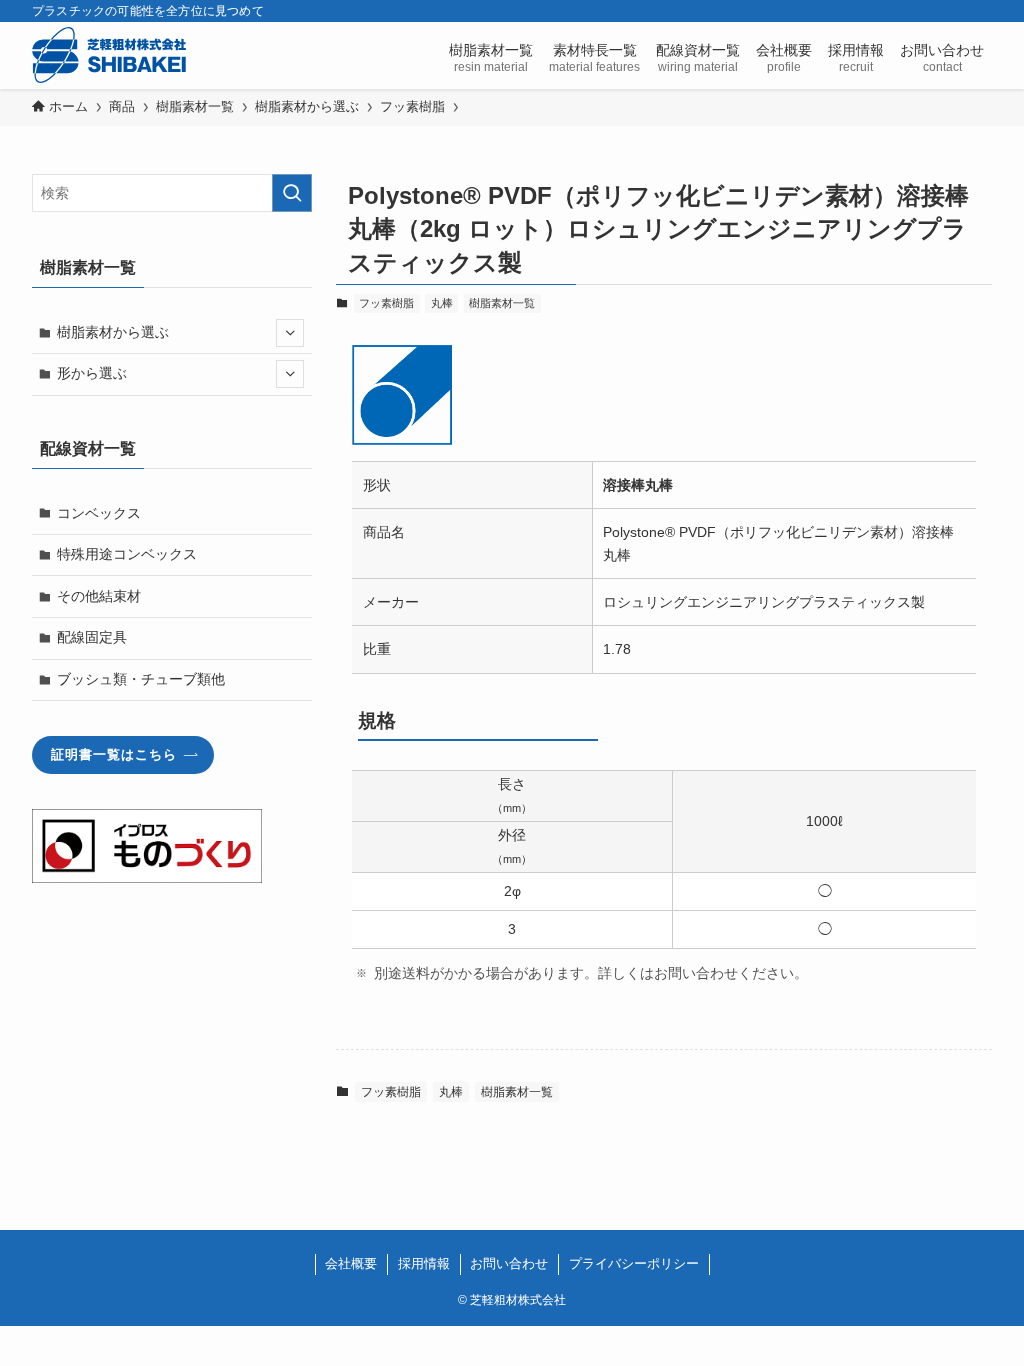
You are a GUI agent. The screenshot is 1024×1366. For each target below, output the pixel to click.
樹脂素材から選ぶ (113, 332)
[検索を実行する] (292, 193)
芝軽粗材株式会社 (109, 55)
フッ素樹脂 (386, 303)
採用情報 (424, 1263)
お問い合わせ (509, 1263)
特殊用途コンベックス (127, 554)
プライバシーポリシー (634, 1263)
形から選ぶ (92, 373)
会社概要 (351, 1263)
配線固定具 (92, 637)
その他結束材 (99, 596)
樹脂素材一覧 (502, 303)
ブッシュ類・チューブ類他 (141, 679)
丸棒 (442, 303)
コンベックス (99, 513)
